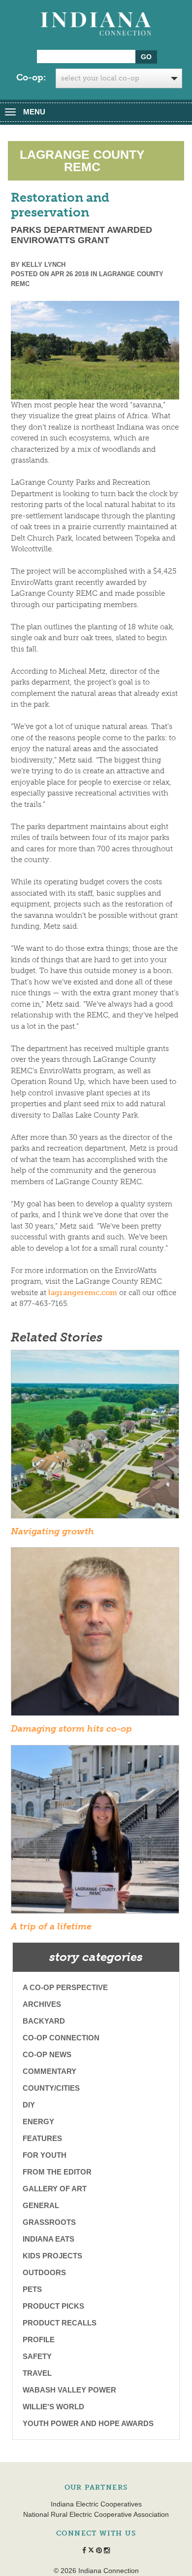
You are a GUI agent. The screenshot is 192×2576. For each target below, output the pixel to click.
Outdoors (44, 2272)
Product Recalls (60, 2323)
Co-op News (47, 2054)
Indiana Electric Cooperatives (96, 2504)
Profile (39, 2340)
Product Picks (53, 2306)
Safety (37, 2356)
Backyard (44, 2021)
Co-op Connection (61, 2038)
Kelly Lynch (44, 265)
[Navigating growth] (95, 1437)
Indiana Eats (48, 2239)
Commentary (49, 2071)
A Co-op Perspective (65, 1987)
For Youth (45, 2155)
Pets (32, 2289)
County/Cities (51, 2088)
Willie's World (53, 2407)
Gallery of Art (55, 2189)
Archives (42, 2004)
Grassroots (49, 2222)
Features (42, 2138)
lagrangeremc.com (83, 1293)
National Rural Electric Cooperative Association (96, 2514)
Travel (37, 2373)
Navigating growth (52, 1531)
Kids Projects (52, 2256)
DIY (29, 2105)
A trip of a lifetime (51, 1926)
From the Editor (57, 2172)
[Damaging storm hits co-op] (95, 1635)
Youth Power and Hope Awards (88, 2423)
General (41, 2205)
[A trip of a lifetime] (95, 1832)
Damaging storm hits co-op (71, 1729)
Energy (38, 2122)
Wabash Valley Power (69, 2390)
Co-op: (31, 77)
